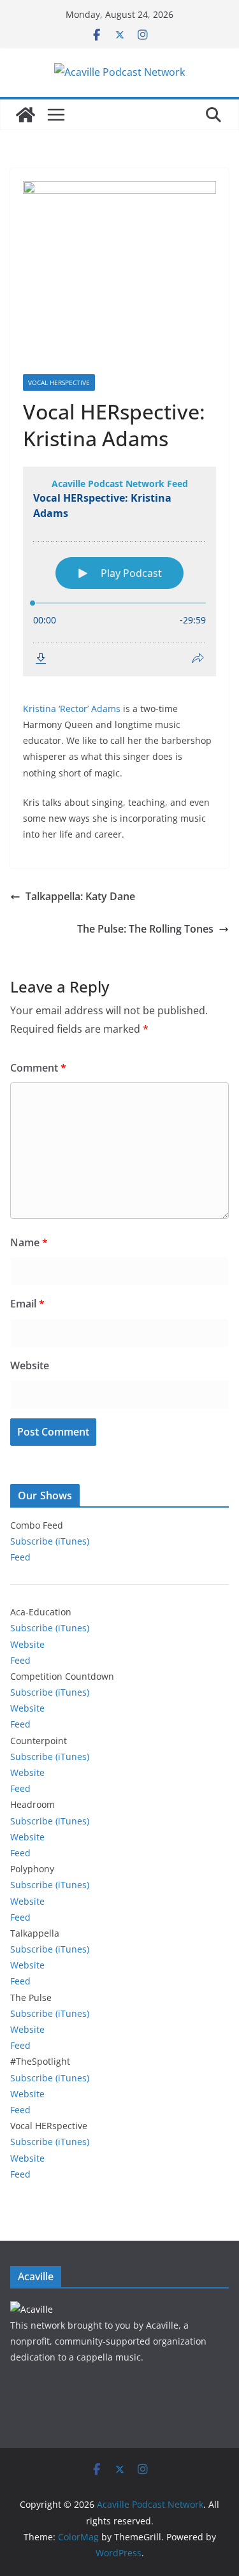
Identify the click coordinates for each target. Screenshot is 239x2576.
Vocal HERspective (59, 382)
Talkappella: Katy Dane (80, 896)
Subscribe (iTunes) (50, 1541)
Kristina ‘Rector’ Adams (72, 709)
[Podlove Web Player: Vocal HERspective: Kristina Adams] (119, 571)
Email (27, 1304)
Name (29, 1242)
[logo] (32, 2309)
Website (30, 1365)
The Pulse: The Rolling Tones (145, 929)
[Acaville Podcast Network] (25, 115)
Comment (38, 1068)
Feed (20, 1557)
